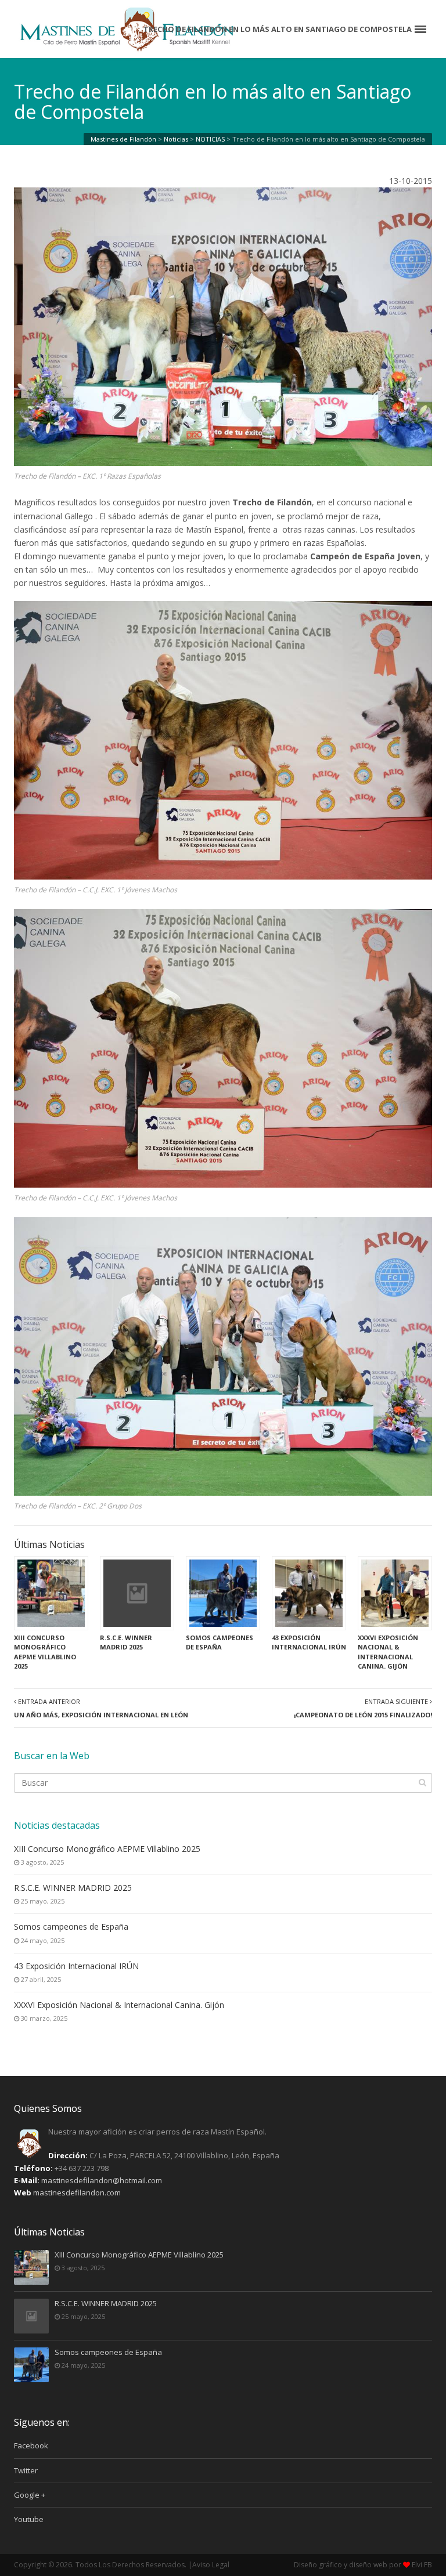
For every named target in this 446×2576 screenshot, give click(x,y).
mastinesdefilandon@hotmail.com (102, 2180)
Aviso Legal (211, 2565)
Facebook (31, 2445)
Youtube (29, 2519)
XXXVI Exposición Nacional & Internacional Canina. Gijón (119, 2005)
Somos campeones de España (71, 1926)
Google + (30, 2495)
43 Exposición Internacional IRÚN (76, 1966)
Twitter (26, 2470)
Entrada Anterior (101, 1708)
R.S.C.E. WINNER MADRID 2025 (73, 1888)
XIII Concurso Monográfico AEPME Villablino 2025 (107, 1849)
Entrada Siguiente (363, 1708)
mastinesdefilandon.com (77, 2193)
